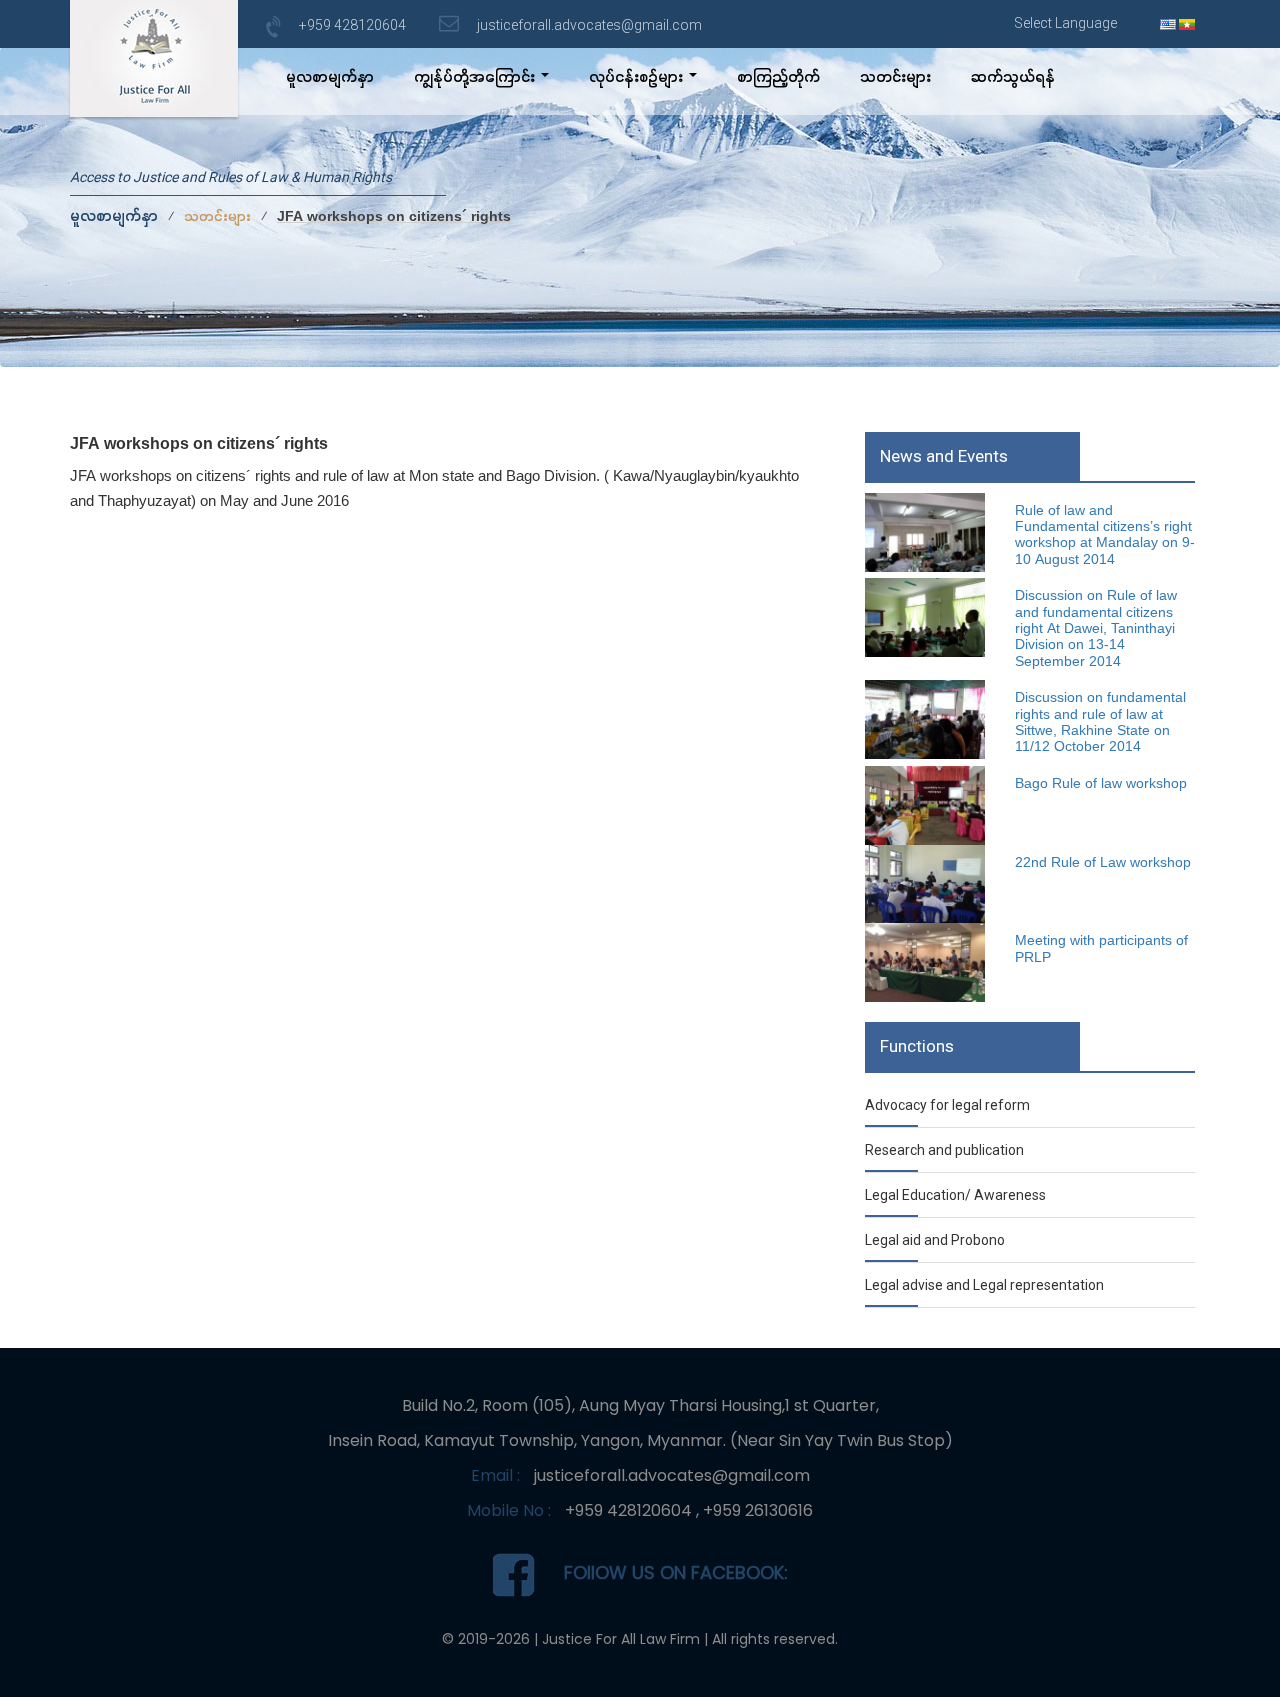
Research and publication (944, 1150)
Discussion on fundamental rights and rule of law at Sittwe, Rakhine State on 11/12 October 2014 (1100, 723)
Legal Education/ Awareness (955, 1195)
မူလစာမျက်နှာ (330, 78)
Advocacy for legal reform (947, 1105)
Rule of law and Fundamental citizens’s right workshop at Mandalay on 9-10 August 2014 (1105, 536)
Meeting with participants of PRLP (1101, 949)
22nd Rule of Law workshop (1103, 863)
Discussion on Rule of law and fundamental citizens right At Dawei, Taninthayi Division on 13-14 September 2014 (1096, 629)
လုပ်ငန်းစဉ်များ (638, 78)
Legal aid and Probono (935, 1240)
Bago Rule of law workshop (1101, 784)
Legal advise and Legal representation (984, 1285)
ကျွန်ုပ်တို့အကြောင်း (476, 78)
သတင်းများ (895, 78)
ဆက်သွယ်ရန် (1013, 78)
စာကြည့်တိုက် (778, 78)
